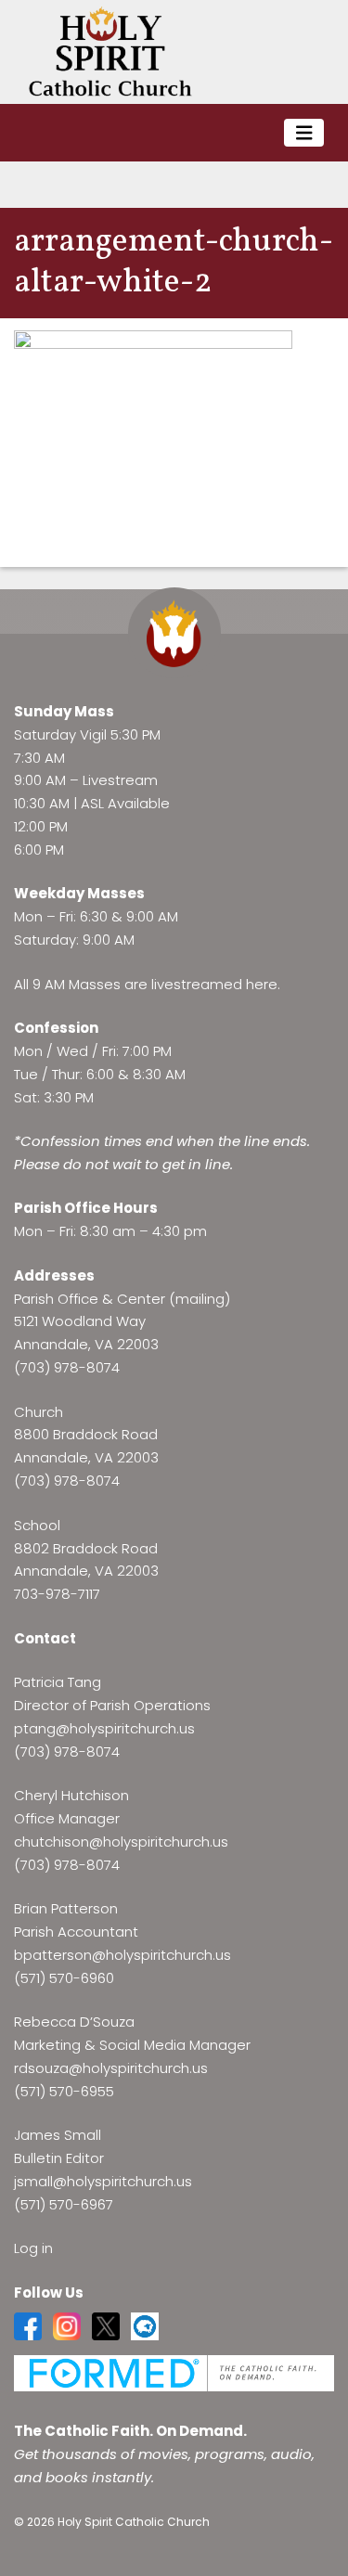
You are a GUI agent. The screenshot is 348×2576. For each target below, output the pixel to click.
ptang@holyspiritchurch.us (104, 1728)
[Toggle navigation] (304, 133)
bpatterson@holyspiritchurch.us (122, 1955)
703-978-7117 (57, 1594)
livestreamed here (214, 984)
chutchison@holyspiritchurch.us (121, 1842)
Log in (33, 2248)
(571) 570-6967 (64, 2204)
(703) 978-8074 (67, 1367)
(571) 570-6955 (64, 2091)
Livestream (120, 780)
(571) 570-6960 (64, 1978)
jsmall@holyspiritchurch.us (103, 2181)
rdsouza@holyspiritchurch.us (111, 2068)
